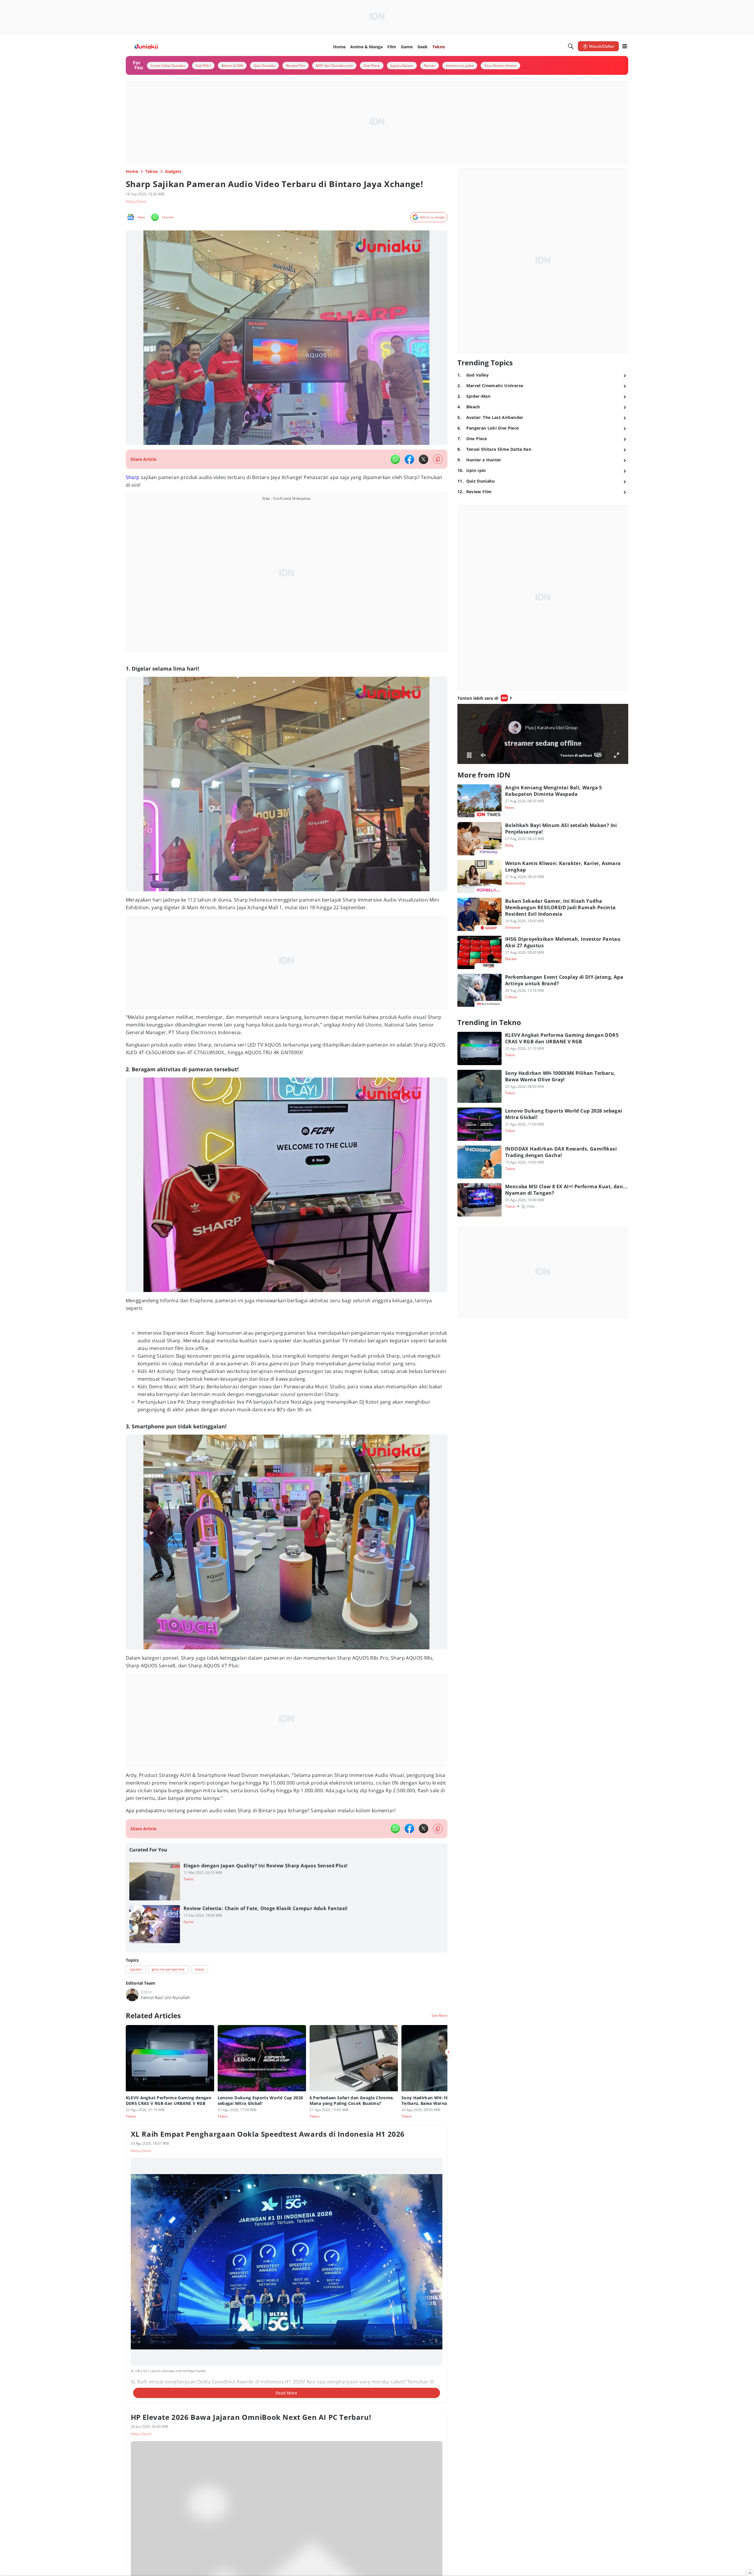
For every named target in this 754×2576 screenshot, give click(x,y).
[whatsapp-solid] (395, 459)
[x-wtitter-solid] (424, 459)
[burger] (625, 46)
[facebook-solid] (409, 459)
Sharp (133, 477)
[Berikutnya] (449, 2046)
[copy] (438, 459)
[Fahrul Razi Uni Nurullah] (132, 1989)
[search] (571, 46)
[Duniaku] (146, 46)
